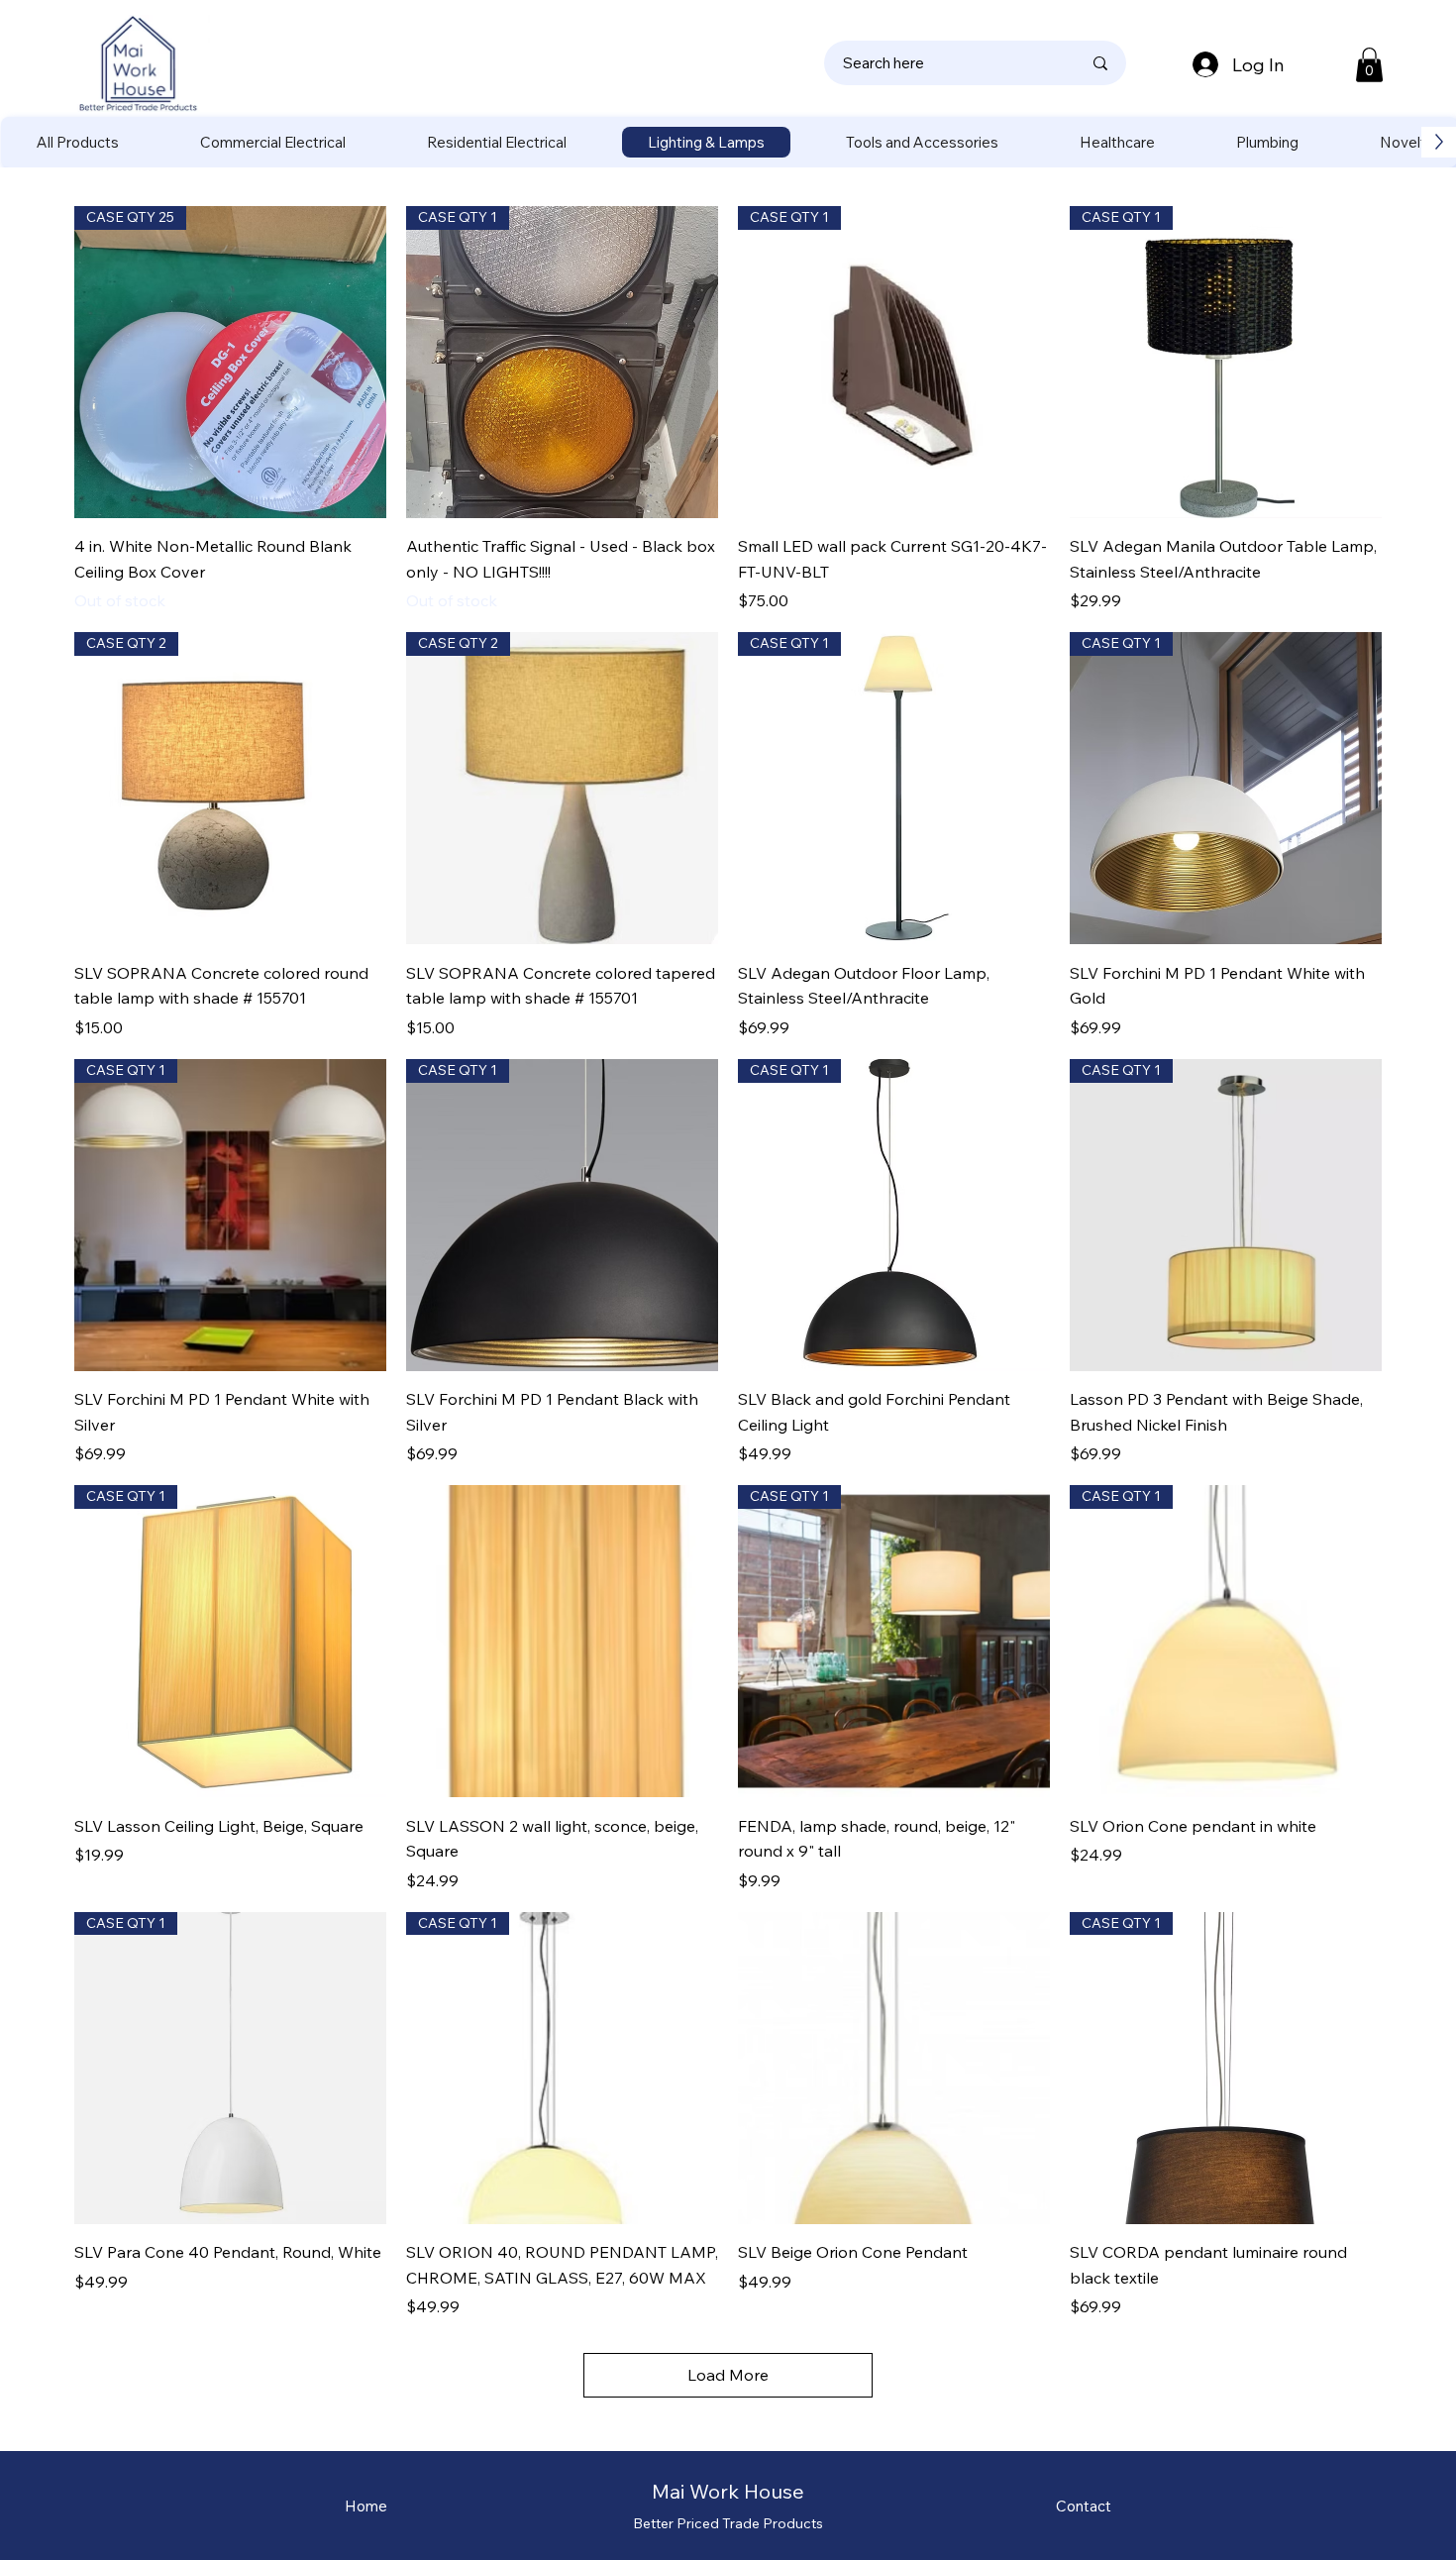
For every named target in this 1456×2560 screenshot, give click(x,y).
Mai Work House (728, 2491)
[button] (1369, 65)
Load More (728, 2375)
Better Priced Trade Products (728, 2523)
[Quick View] (562, 1641)
